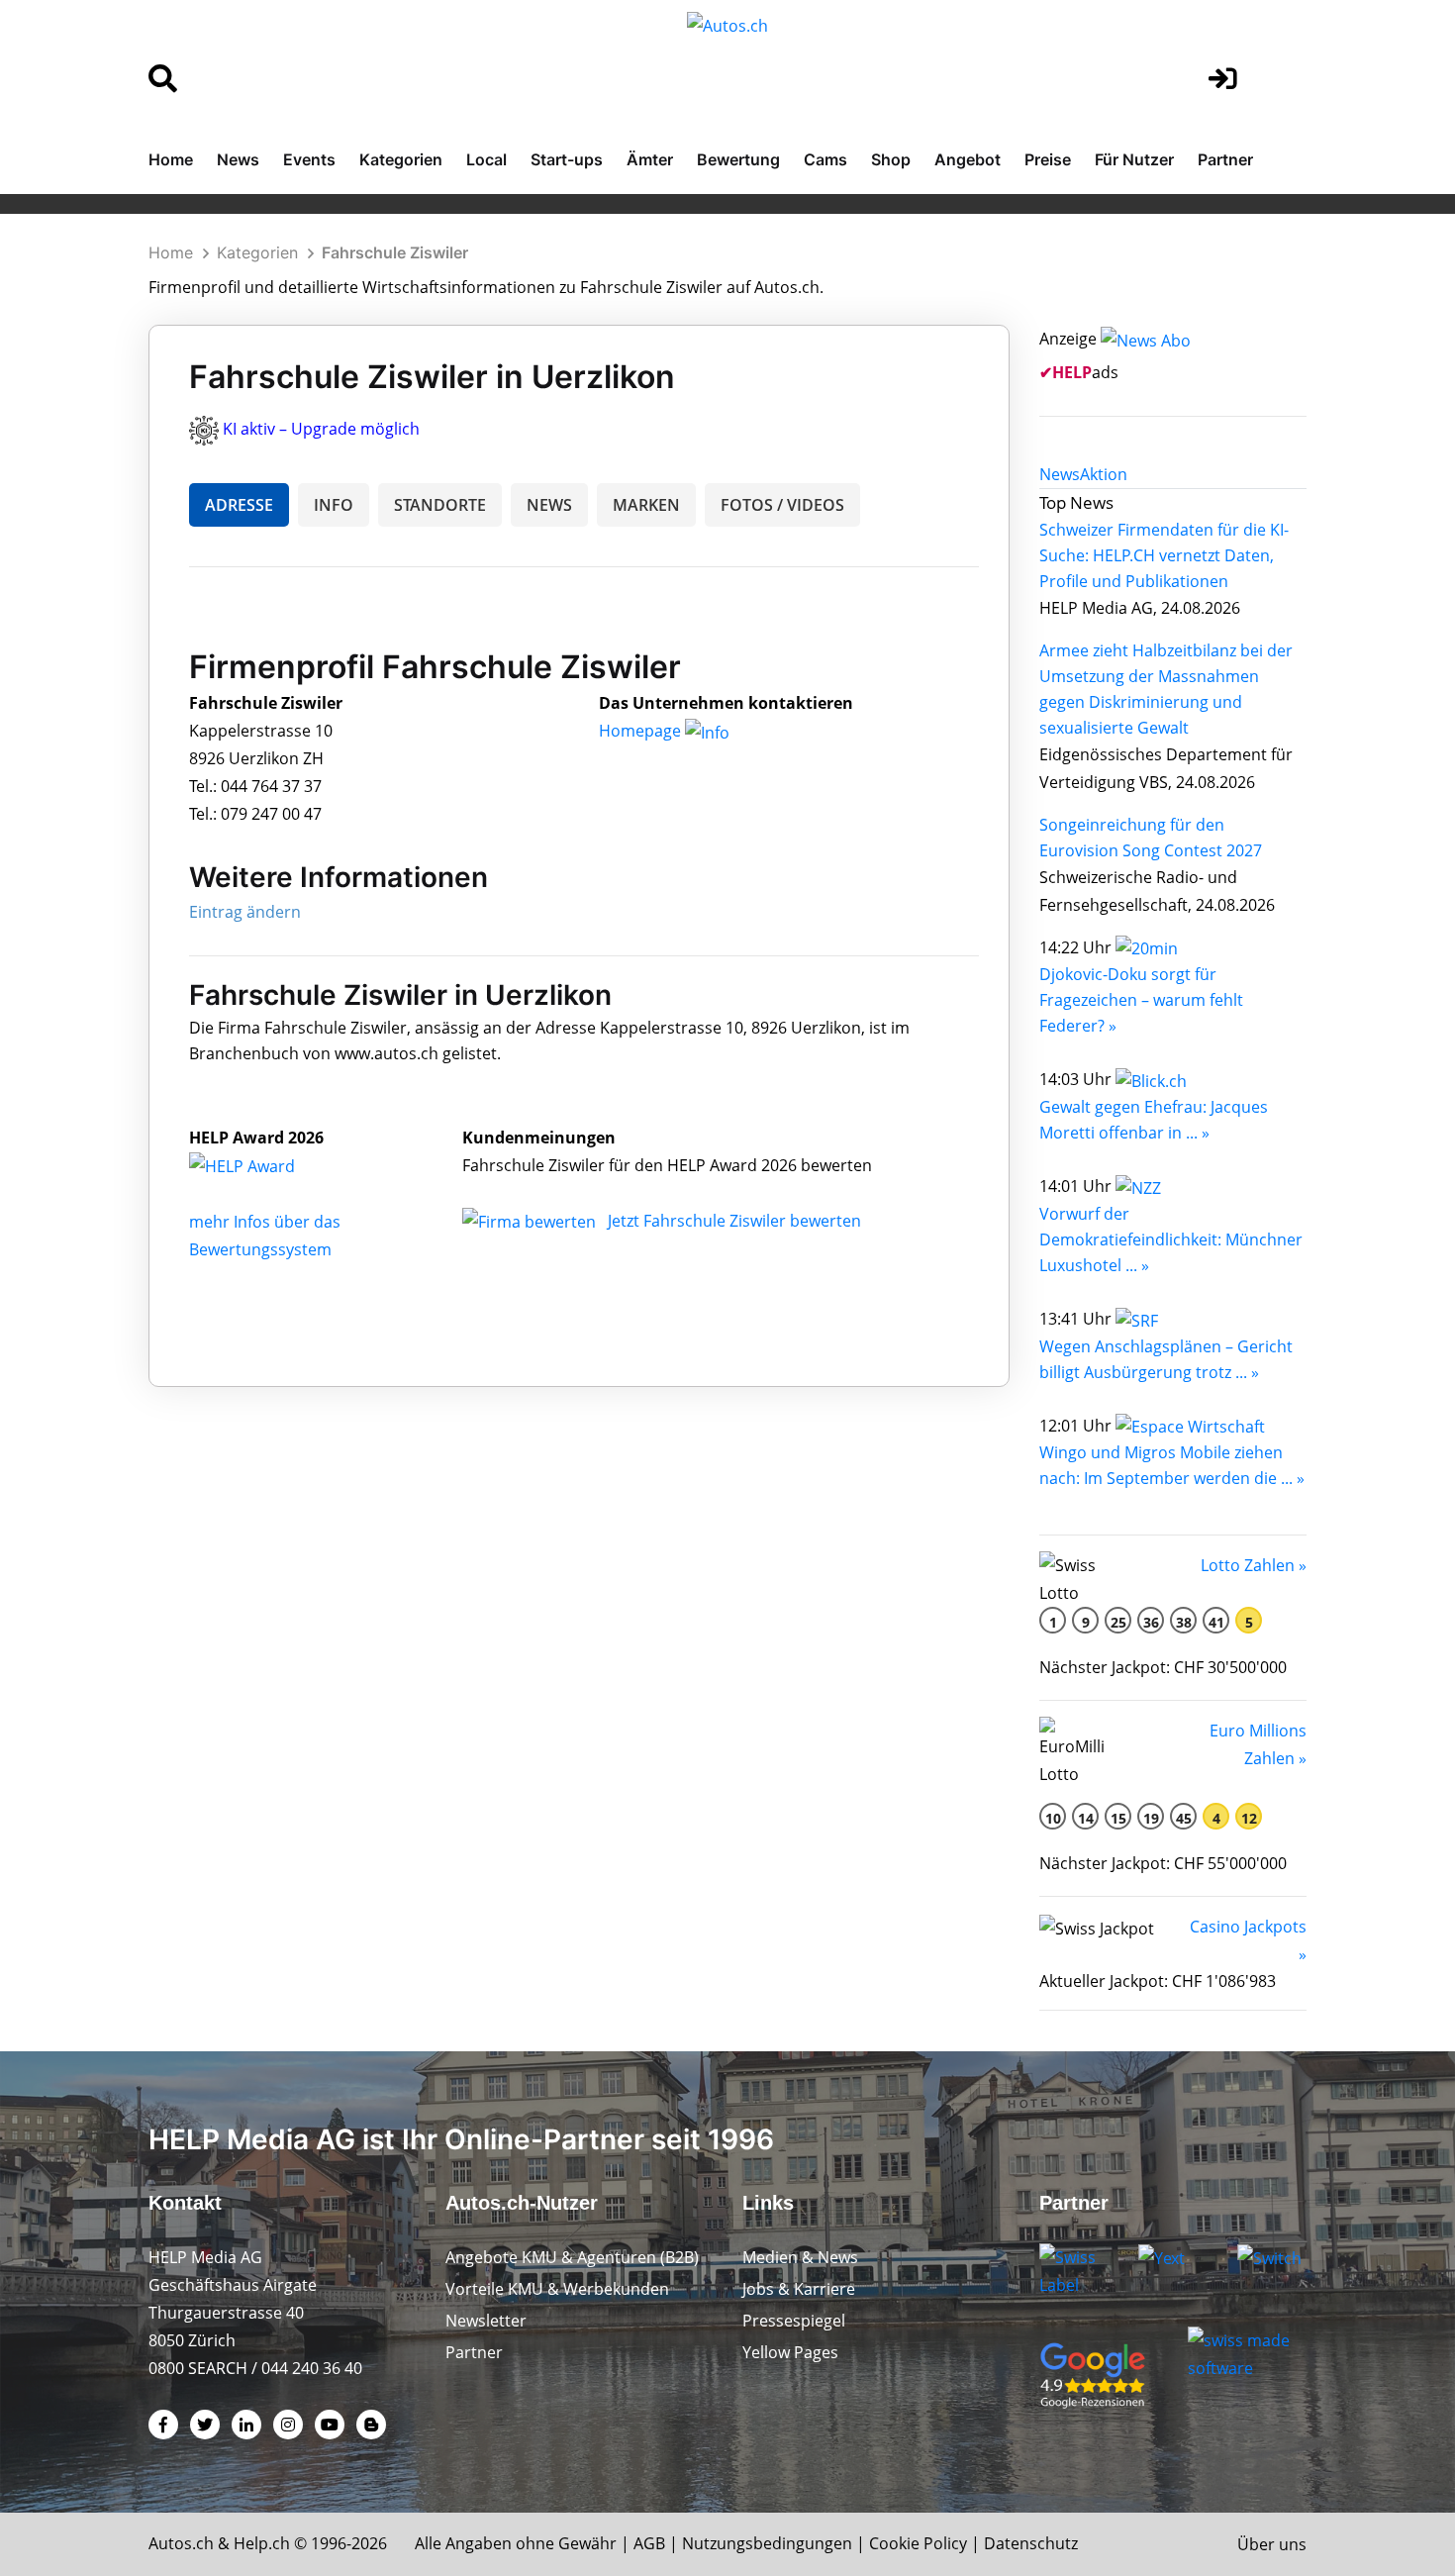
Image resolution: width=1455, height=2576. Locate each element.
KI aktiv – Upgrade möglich (321, 429)
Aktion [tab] (1104, 474)
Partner (1225, 159)
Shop (891, 159)
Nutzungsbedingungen (767, 2543)
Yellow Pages (790, 2352)
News (238, 159)
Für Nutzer (1134, 159)
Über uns (1272, 2544)
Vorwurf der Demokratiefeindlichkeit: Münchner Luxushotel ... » (1171, 1239)
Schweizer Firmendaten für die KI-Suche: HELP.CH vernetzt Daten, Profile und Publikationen (1164, 555)
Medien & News (800, 2257)
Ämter (650, 159)
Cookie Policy (918, 2543)
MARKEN (646, 505)
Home (171, 159)
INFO (334, 505)
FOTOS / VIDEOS (782, 505)
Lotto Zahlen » (1254, 1565)
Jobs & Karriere (799, 2289)
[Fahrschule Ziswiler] (263, 1165)
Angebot (968, 159)
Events (309, 159)
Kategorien (401, 159)
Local (486, 159)
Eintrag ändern (245, 912)
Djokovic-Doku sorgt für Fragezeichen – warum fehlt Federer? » (1141, 1000)
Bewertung (738, 159)
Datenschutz (1031, 2543)
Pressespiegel (794, 2321)
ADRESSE (239, 505)
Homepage (642, 731)
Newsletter (486, 2321)
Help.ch (262, 2543)
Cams (825, 159)
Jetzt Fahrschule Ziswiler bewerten (734, 1221)
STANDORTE (440, 505)
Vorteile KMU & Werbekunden (557, 2289)
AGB (649, 2543)
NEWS (549, 505)
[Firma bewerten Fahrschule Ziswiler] (531, 1221)
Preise (1048, 159)
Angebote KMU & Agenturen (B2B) (572, 2257)
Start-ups (567, 159)
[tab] (1060, 474)
